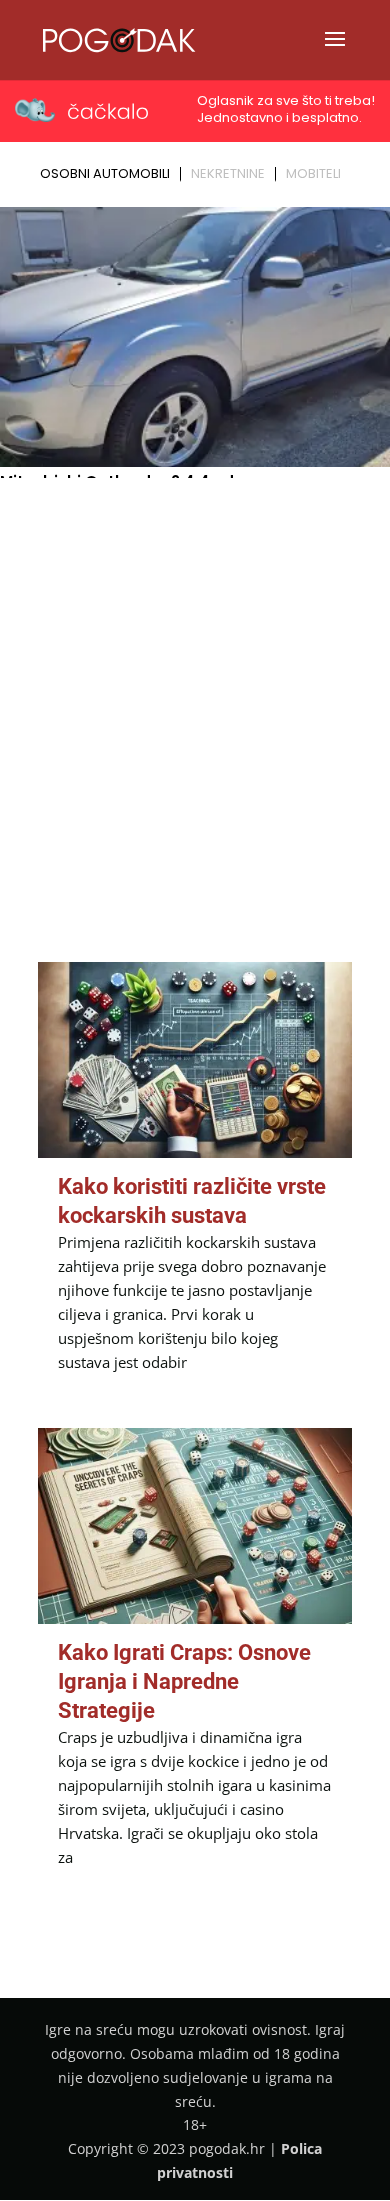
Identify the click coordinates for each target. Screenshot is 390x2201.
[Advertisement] (195, 690)
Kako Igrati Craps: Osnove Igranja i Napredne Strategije (184, 1681)
